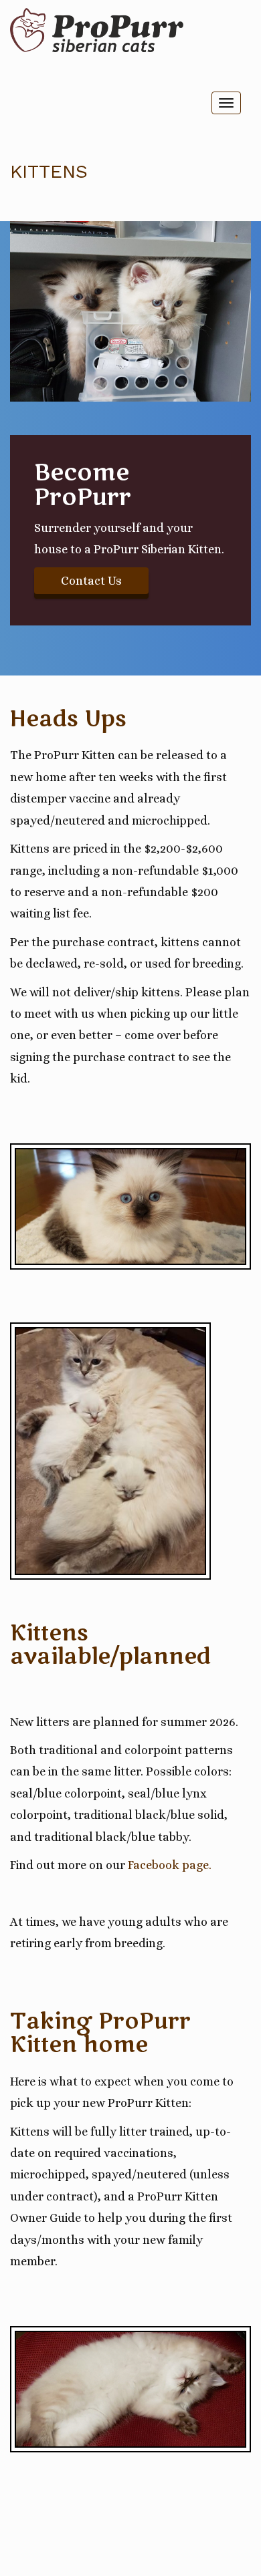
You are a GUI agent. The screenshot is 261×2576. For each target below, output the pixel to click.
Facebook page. (170, 1865)
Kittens (49, 171)
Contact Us (91, 581)
